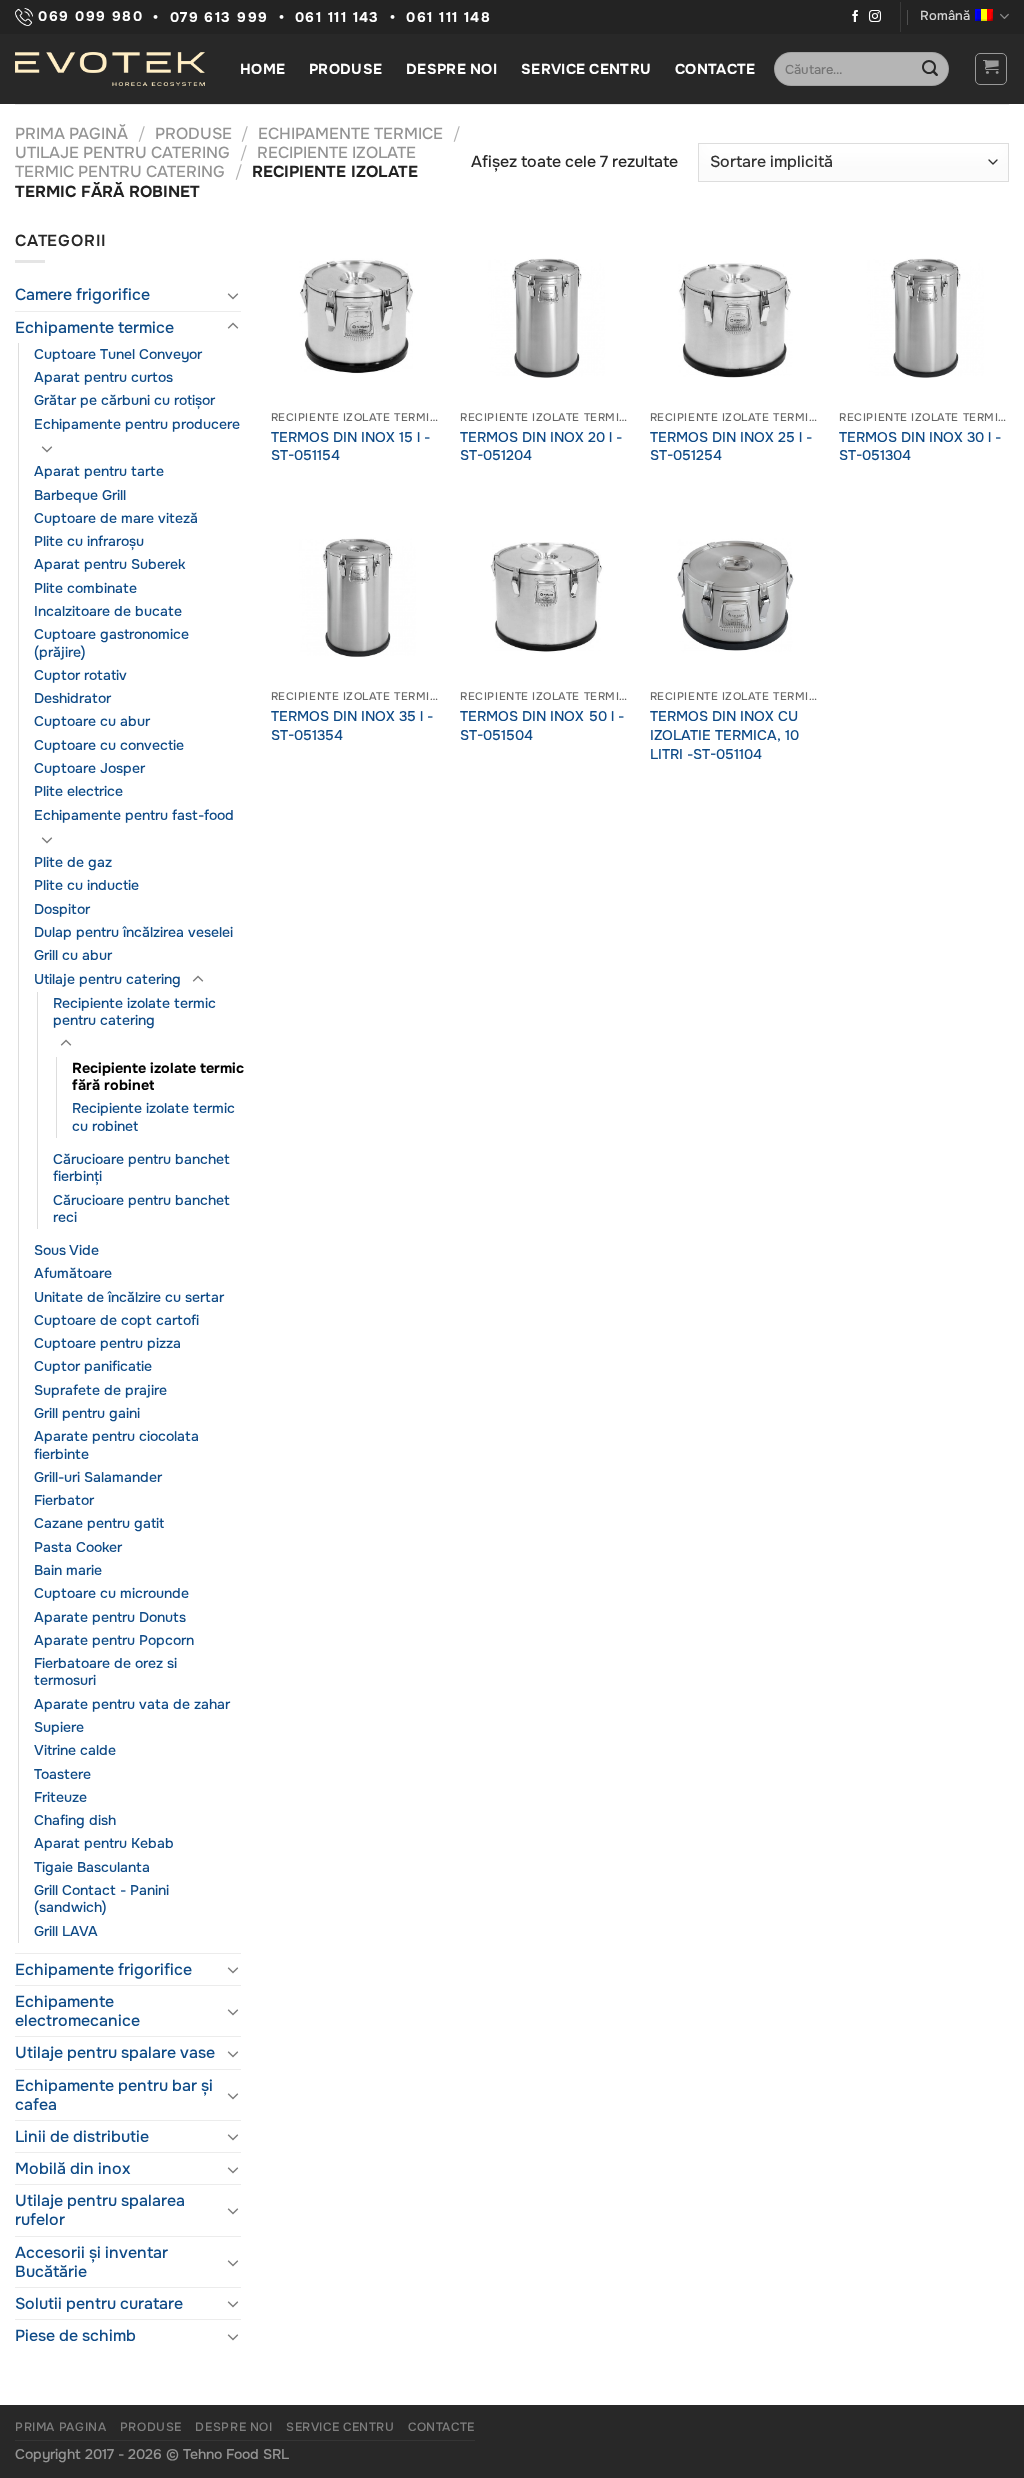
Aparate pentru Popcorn (114, 1640)
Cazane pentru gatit (99, 1523)
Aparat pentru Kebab (104, 1843)
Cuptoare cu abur (92, 721)
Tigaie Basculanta (92, 1867)
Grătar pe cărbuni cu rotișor (124, 400)
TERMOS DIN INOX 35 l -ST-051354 (352, 725)
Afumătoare (73, 1273)
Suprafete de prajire (100, 1390)
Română (945, 16)
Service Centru (586, 69)
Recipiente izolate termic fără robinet (158, 1076)
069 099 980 (88, 16)
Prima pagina (60, 2427)
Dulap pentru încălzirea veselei (133, 932)
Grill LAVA (66, 1931)
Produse (345, 69)
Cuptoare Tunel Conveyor (118, 354)
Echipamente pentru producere (137, 424)
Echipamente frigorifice (103, 1969)
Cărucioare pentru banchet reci (141, 1208)
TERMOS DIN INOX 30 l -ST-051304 (920, 446)
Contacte (715, 69)
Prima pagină (71, 133)
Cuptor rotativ (80, 675)
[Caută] (930, 69)
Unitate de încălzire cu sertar (129, 1297)
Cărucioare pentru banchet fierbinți (141, 1167)
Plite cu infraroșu (89, 541)
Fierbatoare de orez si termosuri (105, 1671)
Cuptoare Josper (89, 768)
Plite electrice (78, 791)
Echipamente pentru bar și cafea (114, 2095)
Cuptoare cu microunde (111, 1593)
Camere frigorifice (82, 294)
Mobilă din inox (72, 2168)
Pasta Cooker (78, 1547)
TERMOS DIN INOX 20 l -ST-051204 (541, 446)
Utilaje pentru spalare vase (115, 2052)
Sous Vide (66, 1250)
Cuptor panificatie (93, 1366)
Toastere (62, 1774)
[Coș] (991, 69)
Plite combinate (85, 588)
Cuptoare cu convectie (109, 745)
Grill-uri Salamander (98, 1477)
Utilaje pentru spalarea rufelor (100, 2210)
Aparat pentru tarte (99, 471)
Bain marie (68, 1570)
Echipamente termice (350, 133)
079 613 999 (219, 17)
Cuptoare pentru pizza (107, 1343)
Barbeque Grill (80, 495)
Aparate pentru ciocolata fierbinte (116, 1444)
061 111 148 (448, 17)
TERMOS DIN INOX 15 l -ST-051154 (350, 446)
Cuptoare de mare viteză (116, 518)
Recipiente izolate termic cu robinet (153, 1116)
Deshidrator (72, 698)
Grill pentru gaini (87, 1413)
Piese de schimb (75, 2335)
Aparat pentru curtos (103, 377)
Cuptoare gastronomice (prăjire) (111, 642)
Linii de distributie (82, 2136)
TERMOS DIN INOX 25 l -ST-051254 (731, 446)
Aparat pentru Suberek (109, 564)
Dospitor (62, 909)
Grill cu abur (73, 955)
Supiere (59, 1727)
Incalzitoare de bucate (108, 611)
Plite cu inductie (86, 885)
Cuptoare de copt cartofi (116, 1320)
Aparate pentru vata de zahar (132, 1704)
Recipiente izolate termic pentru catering (215, 162)
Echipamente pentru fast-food (134, 815)
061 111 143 (337, 17)
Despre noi (451, 69)
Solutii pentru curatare (99, 2303)
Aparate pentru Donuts (110, 1617)
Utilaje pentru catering (122, 152)
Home (262, 69)
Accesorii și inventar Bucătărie (91, 2262)
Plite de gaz (73, 862)
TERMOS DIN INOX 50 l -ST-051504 (542, 725)
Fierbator (64, 1500)
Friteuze (60, 1797)
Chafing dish (75, 1820)
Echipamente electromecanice (77, 2011)
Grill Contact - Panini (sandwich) (101, 1898)
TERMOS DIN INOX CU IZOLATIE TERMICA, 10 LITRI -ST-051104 (724, 734)
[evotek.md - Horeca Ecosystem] (110, 69)
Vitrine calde (75, 1750)
